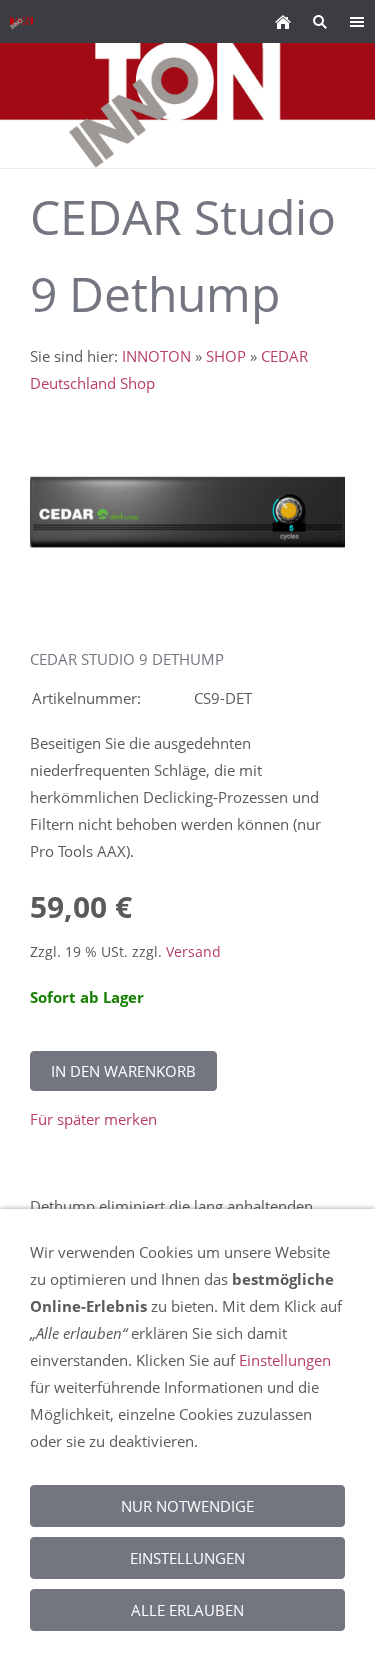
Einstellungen (285, 1360)
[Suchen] (319, 21)
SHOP (226, 356)
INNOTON (156, 356)
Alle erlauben (187, 1610)
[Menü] (356, 21)
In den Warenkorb (123, 1071)
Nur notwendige (187, 1506)
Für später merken (93, 1119)
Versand (193, 952)
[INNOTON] (282, 21)
